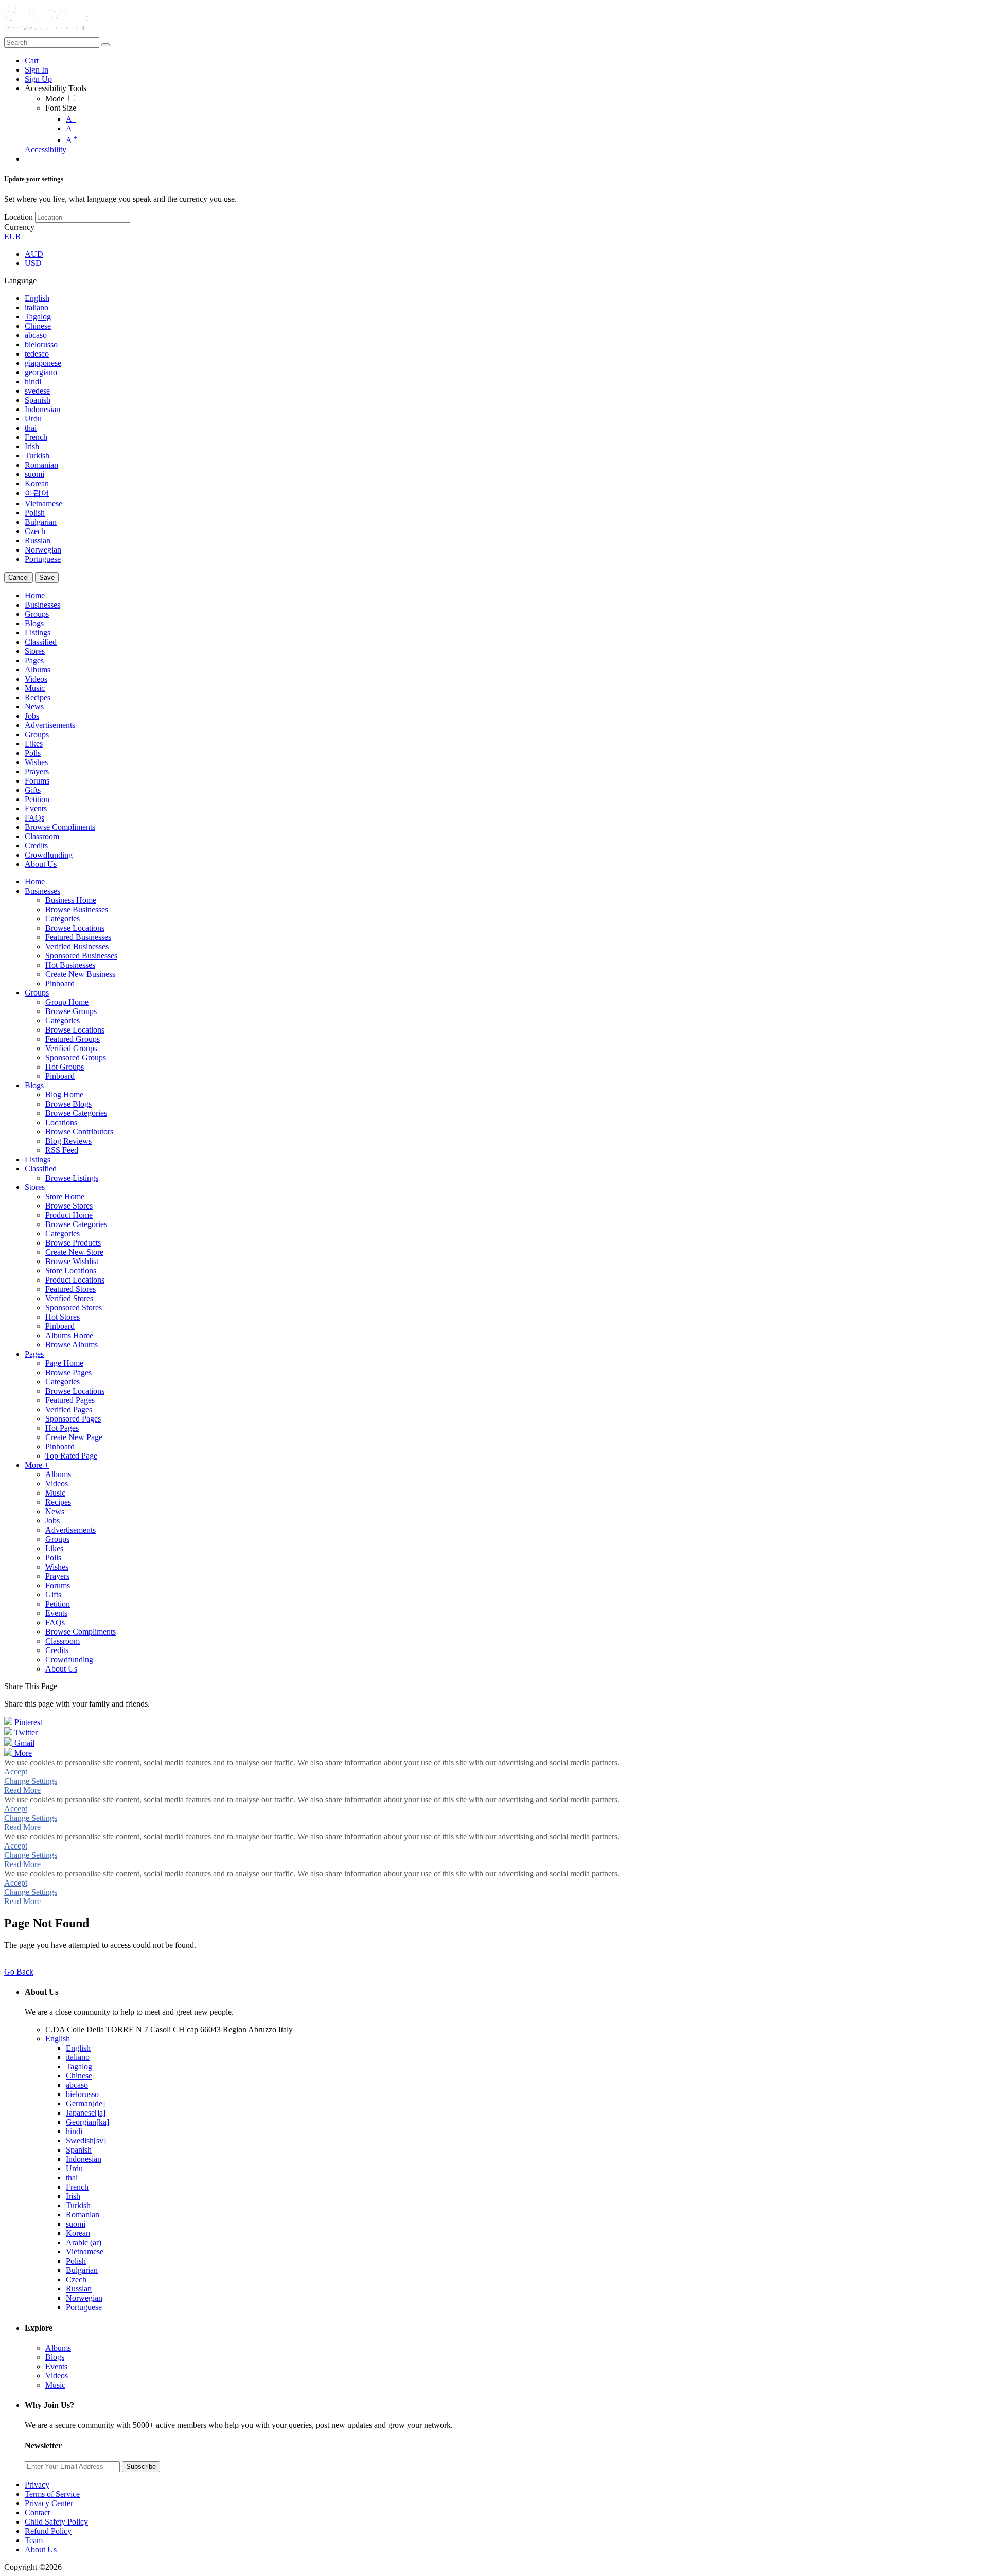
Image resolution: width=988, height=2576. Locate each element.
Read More (22, 1790)
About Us (41, 2550)
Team (34, 2540)
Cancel (19, 578)
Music (55, 2385)
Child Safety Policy (56, 2522)
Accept (16, 1772)
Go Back (19, 1972)
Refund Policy (48, 2531)
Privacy (37, 2485)
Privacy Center (49, 2503)
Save (47, 578)
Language (20, 281)
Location (19, 217)
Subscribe (141, 2467)
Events (56, 2366)
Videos (57, 2376)
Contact (37, 2512)
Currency (19, 227)
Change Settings (31, 1781)
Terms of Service (52, 2494)
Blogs (55, 2357)
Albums (58, 2348)
